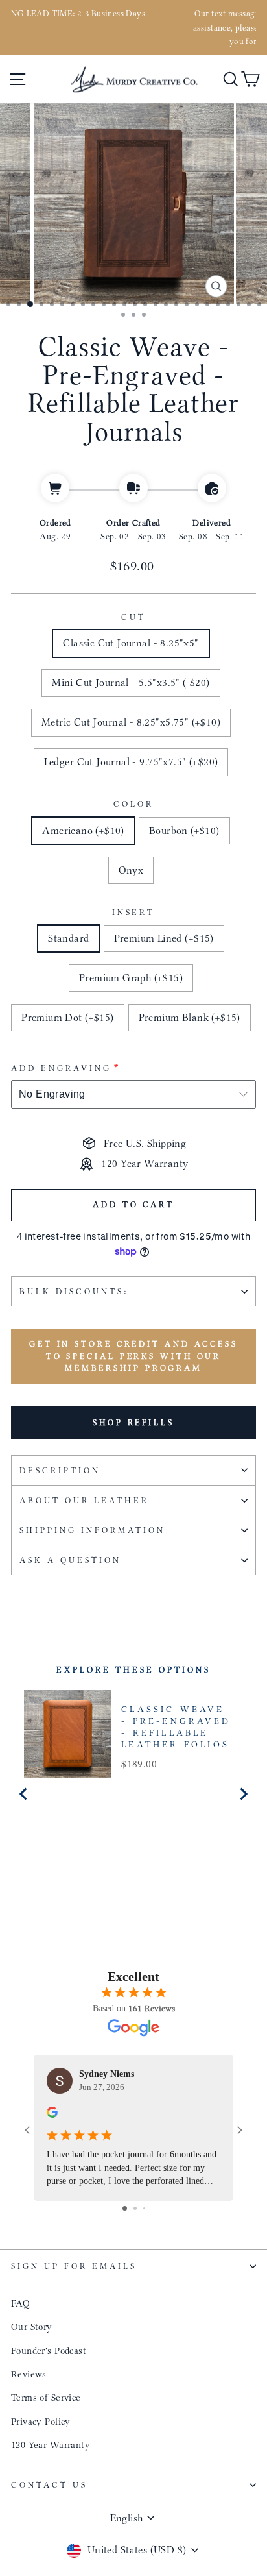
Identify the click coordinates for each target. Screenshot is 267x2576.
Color (133, 804)
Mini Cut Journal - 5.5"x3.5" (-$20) (131, 682)
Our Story (32, 2327)
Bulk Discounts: (74, 1291)
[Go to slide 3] (144, 2208)
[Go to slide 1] (125, 2208)
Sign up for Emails (74, 2266)
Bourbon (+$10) (184, 830)
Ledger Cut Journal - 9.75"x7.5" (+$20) (131, 762)
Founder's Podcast (49, 2351)
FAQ (20, 2303)
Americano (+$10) (83, 830)
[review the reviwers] (52, 2115)
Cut (133, 617)
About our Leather (84, 1500)
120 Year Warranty (51, 2445)
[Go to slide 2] (135, 2208)
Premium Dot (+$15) (67, 1017)
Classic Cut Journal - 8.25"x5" (131, 643)
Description (60, 1470)
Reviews (29, 2374)
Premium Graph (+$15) (131, 978)
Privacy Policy (41, 2422)
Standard (68, 938)
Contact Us (49, 2485)
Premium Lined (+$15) (164, 938)
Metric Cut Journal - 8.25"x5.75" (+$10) (131, 722)
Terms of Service (46, 2398)
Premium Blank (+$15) (190, 1017)
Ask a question (70, 1560)
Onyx (131, 870)
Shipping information (92, 1530)
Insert (134, 912)
